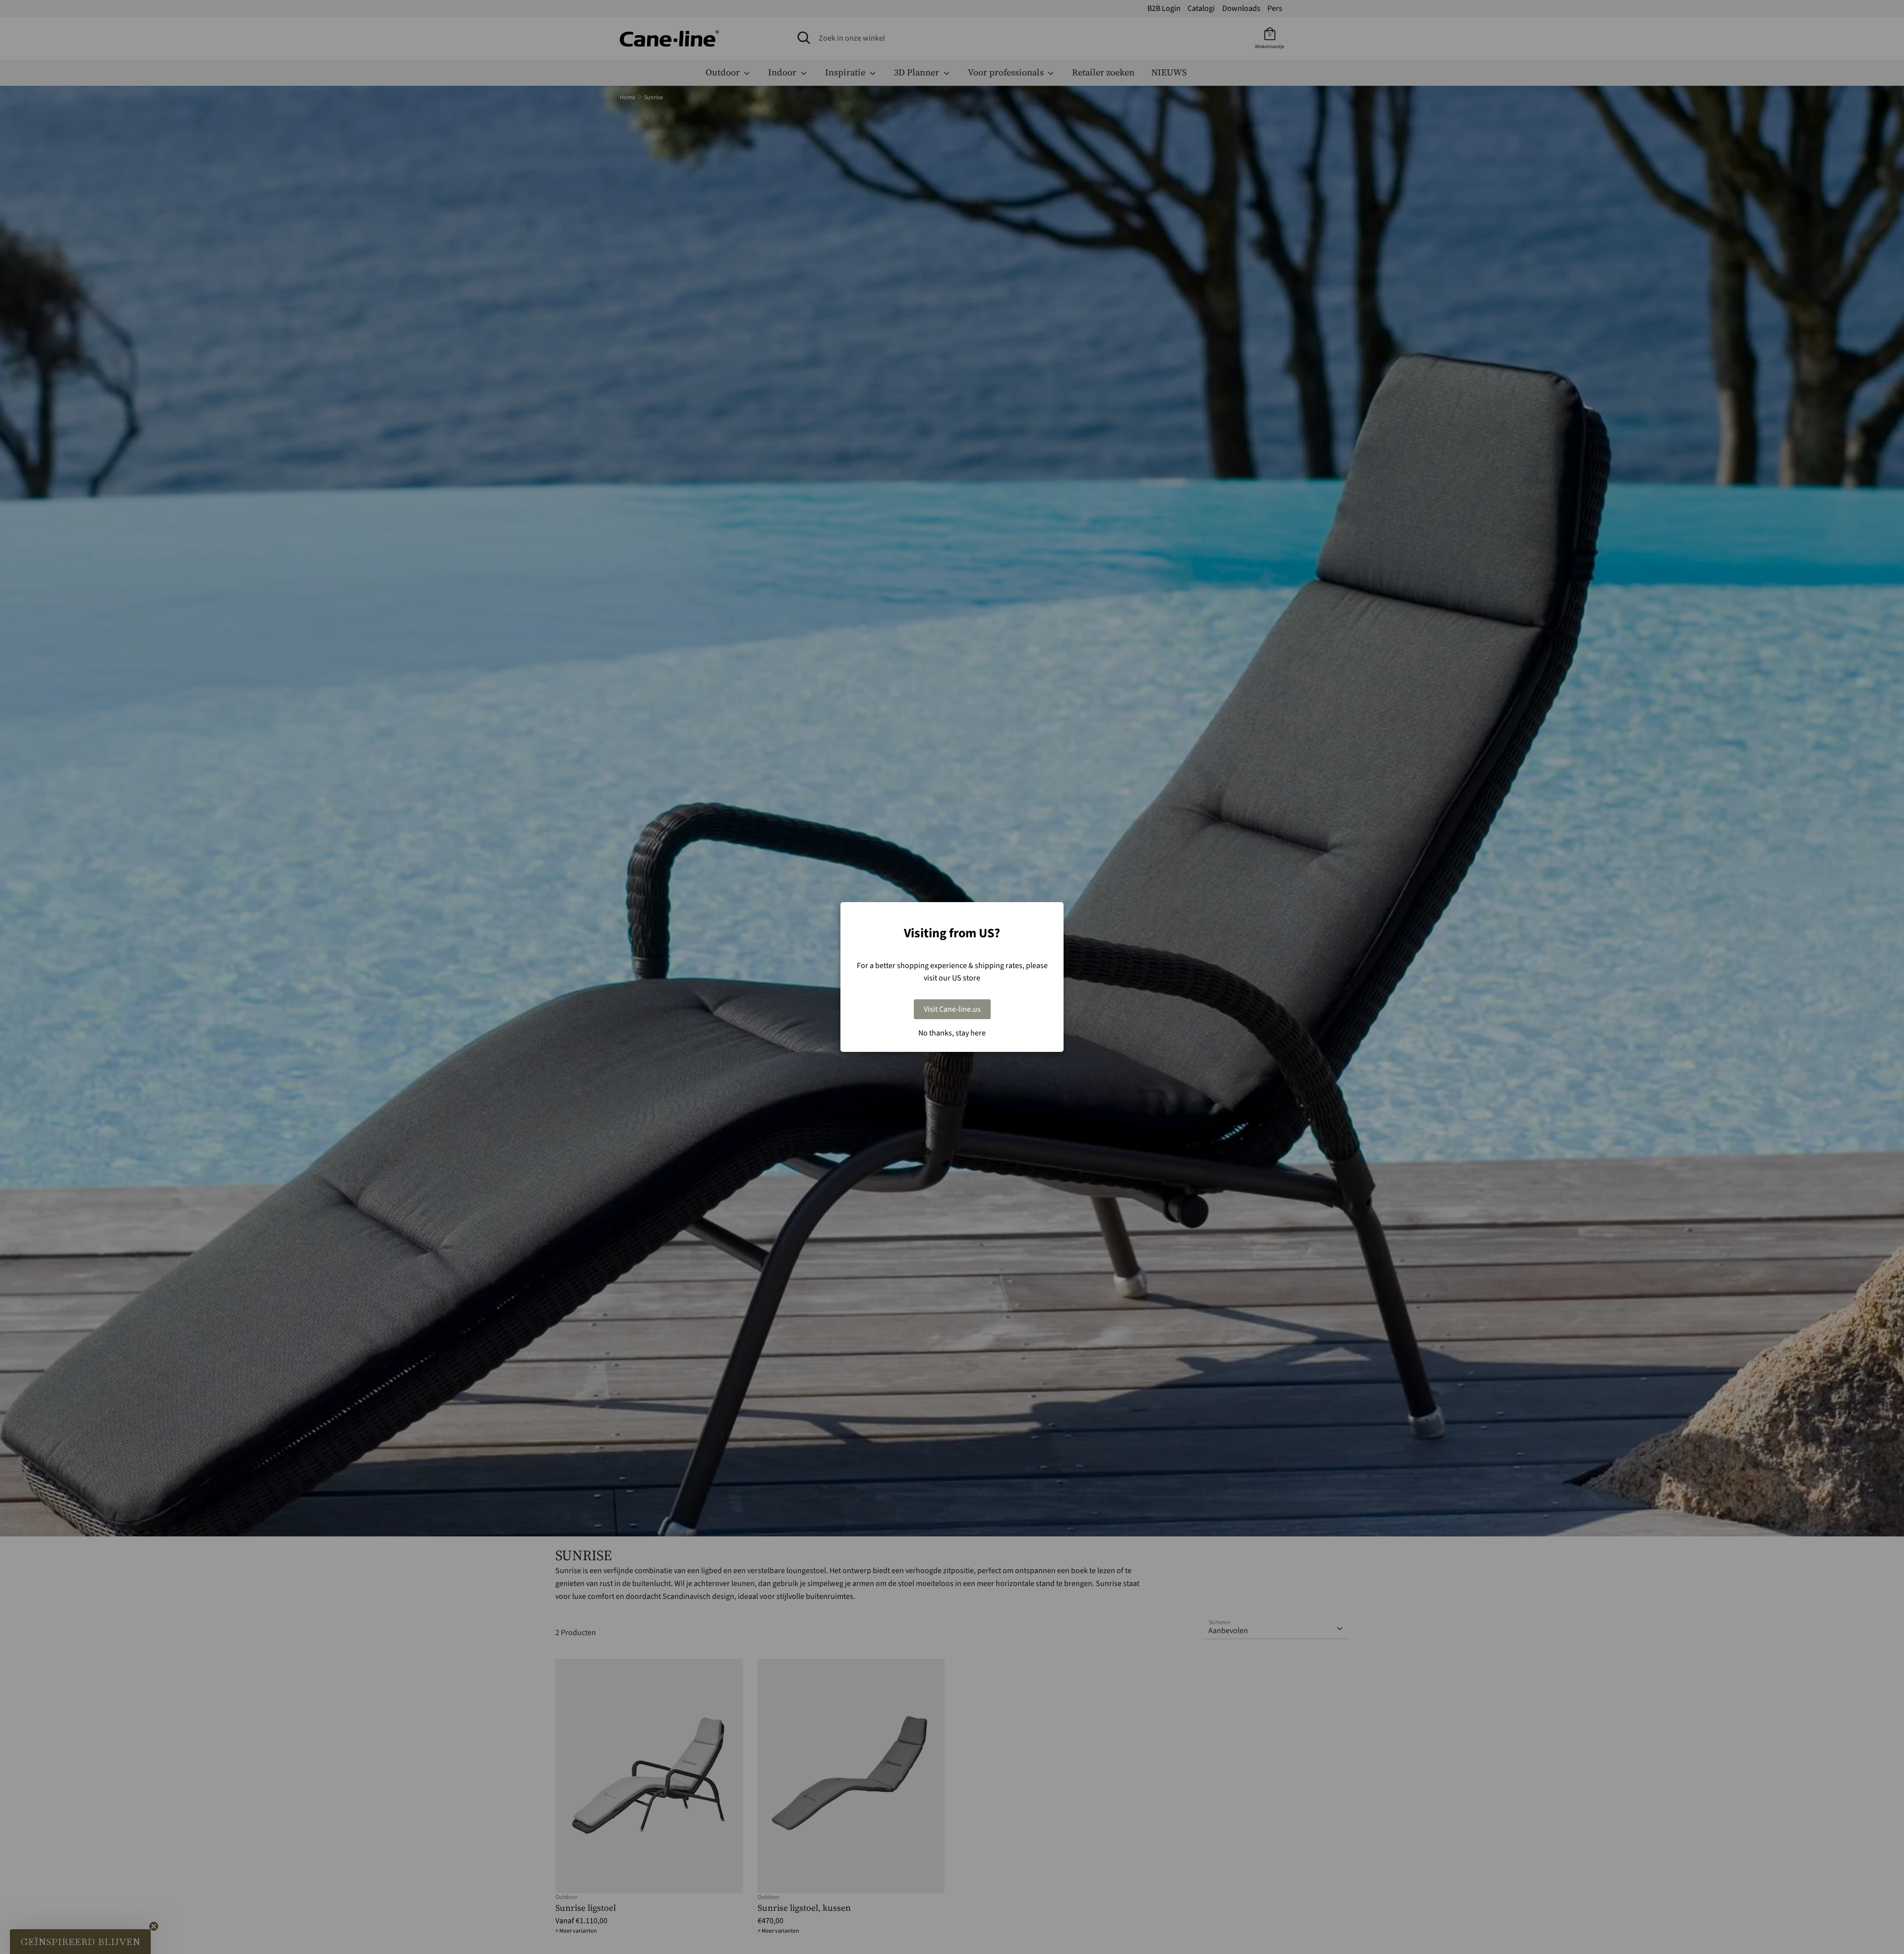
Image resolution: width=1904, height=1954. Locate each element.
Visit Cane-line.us (952, 1009)
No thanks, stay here (952, 1033)
